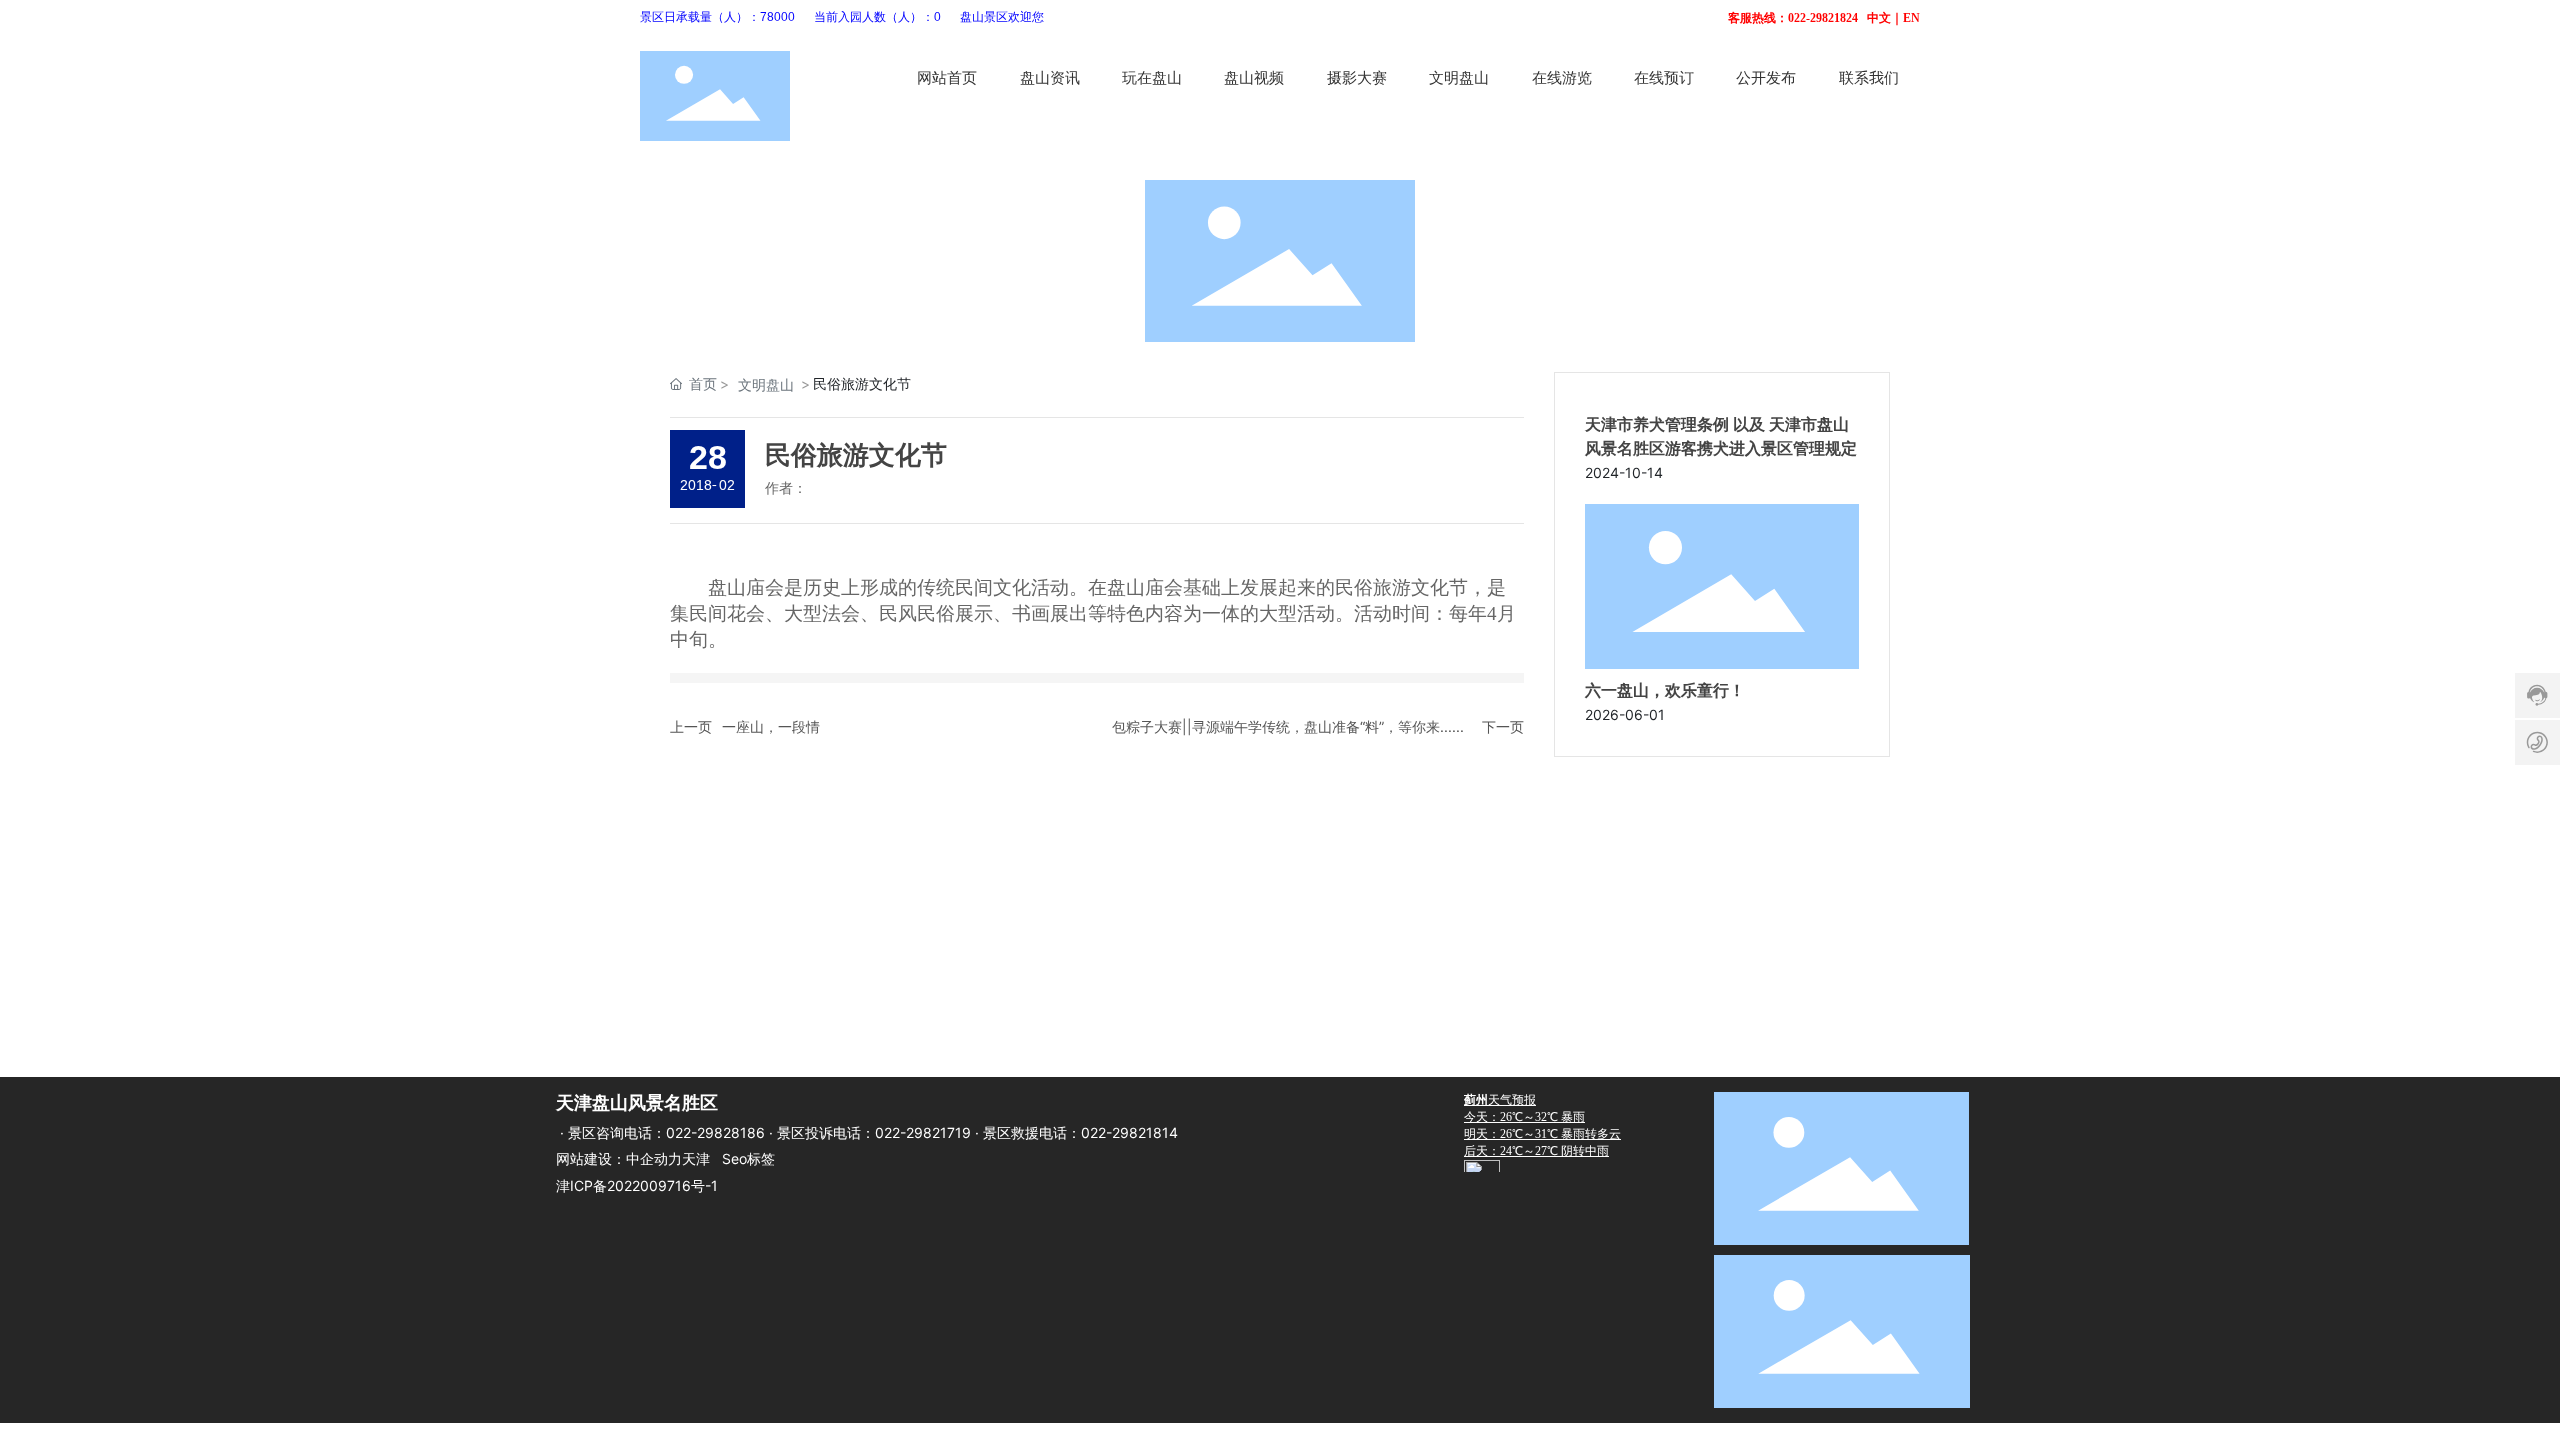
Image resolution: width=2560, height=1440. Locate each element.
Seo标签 (748, 1158)
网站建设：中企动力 (619, 1158)
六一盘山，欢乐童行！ (1665, 690)
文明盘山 (766, 384)
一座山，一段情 (771, 726)
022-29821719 (923, 1132)
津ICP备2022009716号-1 (637, 1185)
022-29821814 (1129, 1132)
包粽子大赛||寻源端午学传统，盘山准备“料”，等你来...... (1288, 726)
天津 (696, 1158)
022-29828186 (715, 1132)
